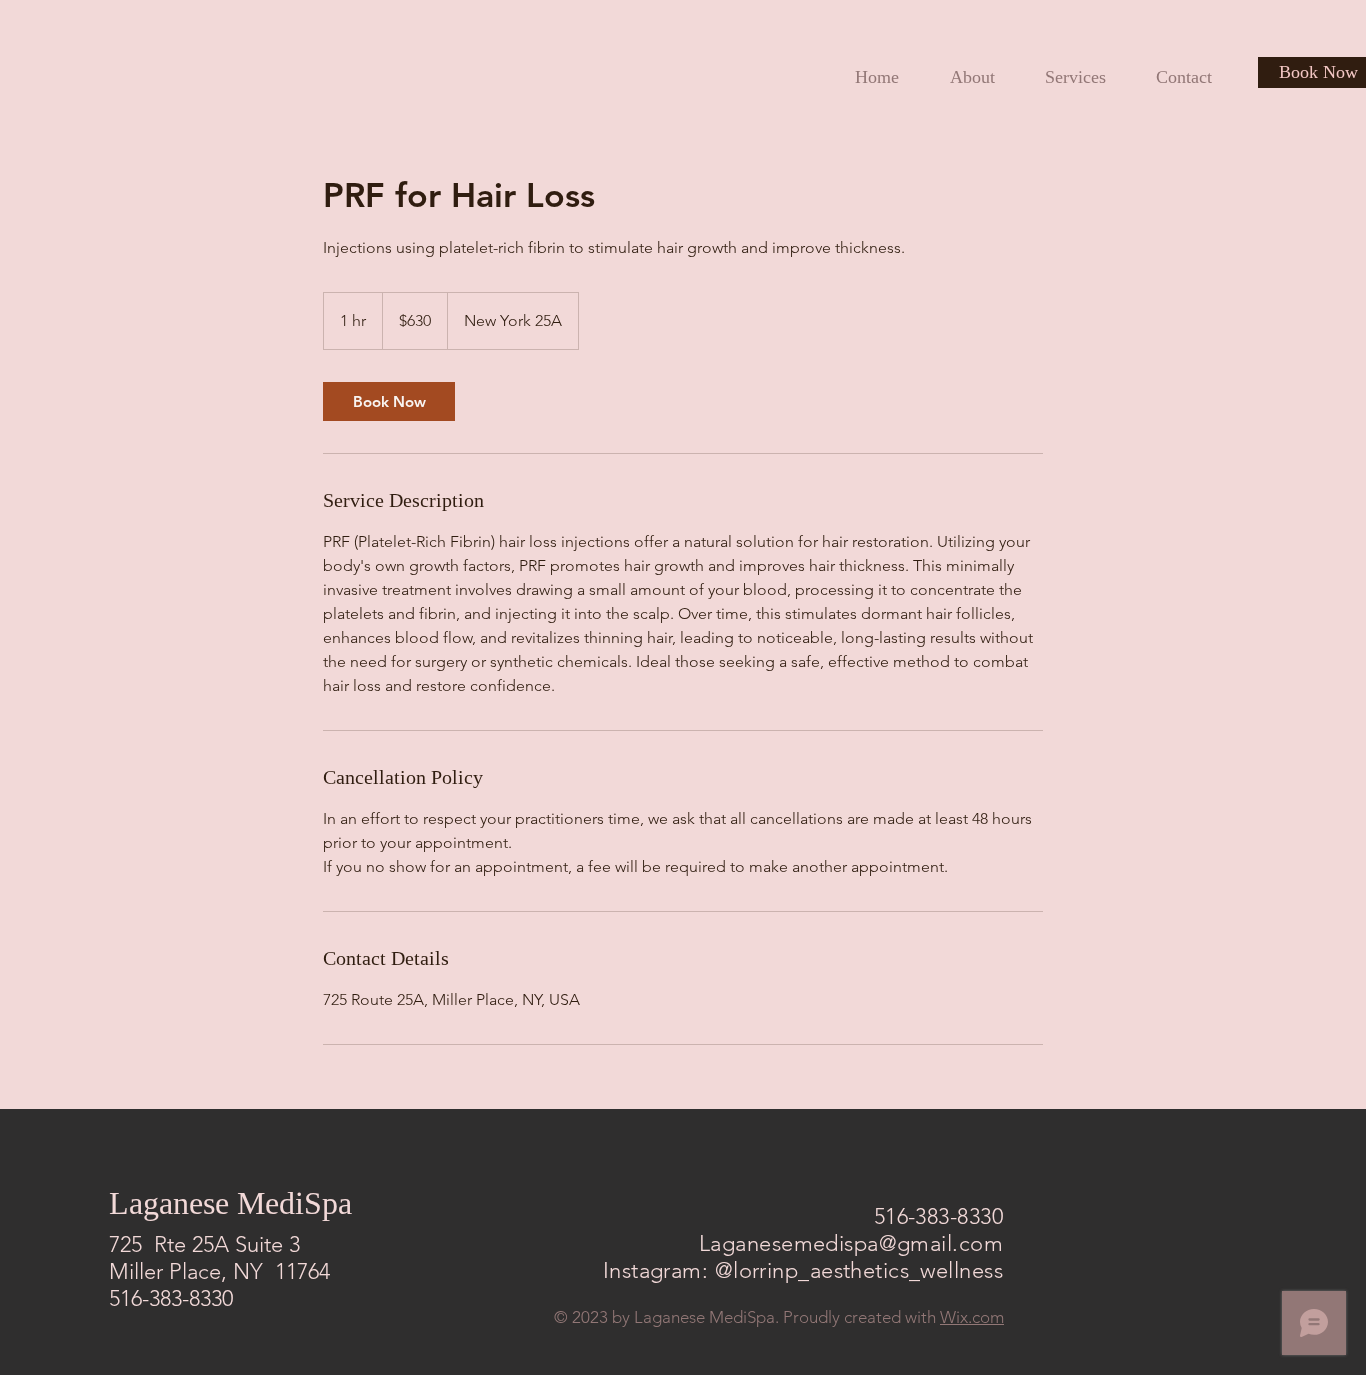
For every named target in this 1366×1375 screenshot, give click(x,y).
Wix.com (972, 1317)
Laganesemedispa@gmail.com (851, 1243)
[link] (389, 401)
